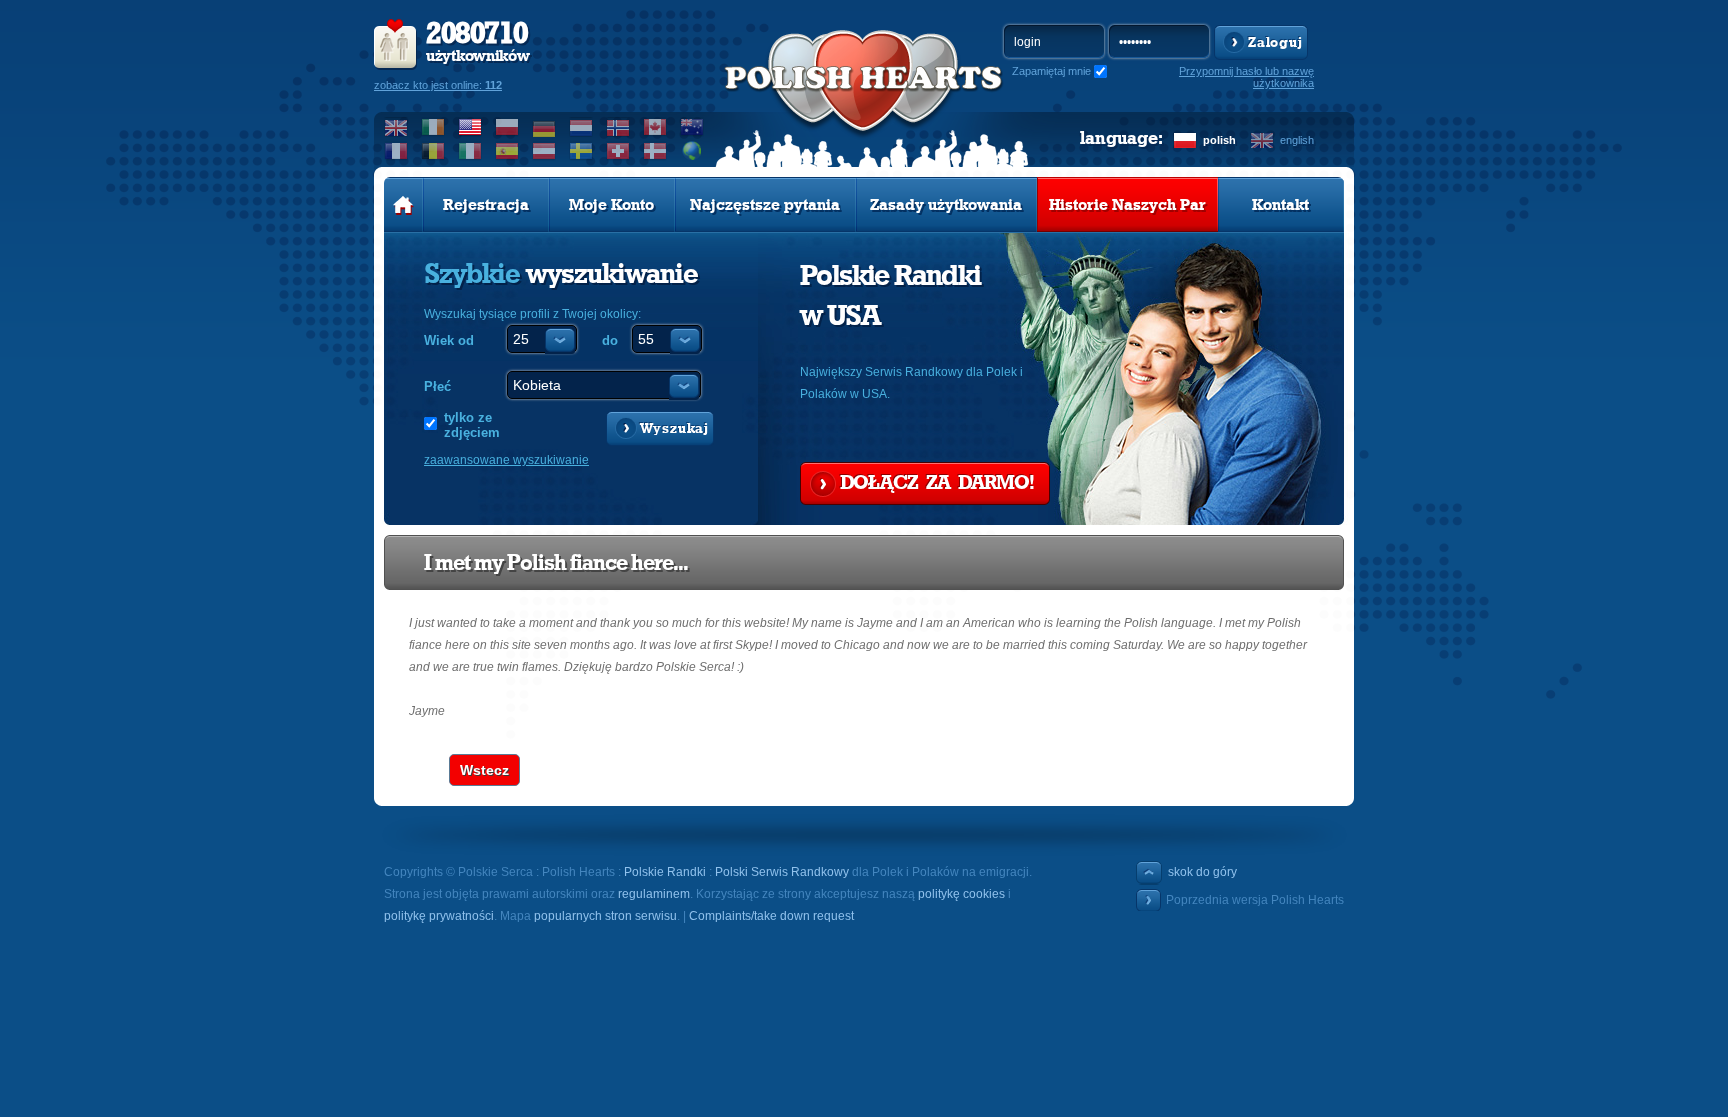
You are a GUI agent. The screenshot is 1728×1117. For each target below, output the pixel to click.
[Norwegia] (618, 127)
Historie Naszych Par (1127, 205)
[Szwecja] (581, 151)
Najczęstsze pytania (765, 205)
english (1297, 140)
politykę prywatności (439, 916)
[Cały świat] (692, 151)
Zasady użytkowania (946, 205)
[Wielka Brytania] (396, 127)
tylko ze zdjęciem (472, 425)
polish (1219, 140)
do (610, 340)
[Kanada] (655, 127)
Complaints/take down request (771, 916)
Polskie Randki (665, 872)
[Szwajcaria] (618, 151)
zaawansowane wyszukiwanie (506, 460)
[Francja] (396, 151)
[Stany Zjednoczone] (470, 127)
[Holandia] (581, 127)
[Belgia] (433, 151)
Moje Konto (611, 205)
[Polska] (507, 127)
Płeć (437, 386)
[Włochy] (470, 151)
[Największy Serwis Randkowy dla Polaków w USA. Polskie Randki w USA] (864, 101)
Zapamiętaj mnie (1051, 71)
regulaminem (654, 894)
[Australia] (692, 127)
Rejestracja (486, 205)
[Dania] (655, 151)
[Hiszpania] (507, 151)
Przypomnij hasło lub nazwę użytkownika (1246, 77)
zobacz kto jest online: (438, 85)
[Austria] (544, 151)
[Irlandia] (433, 127)
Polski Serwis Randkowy (782, 872)
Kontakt (1280, 205)
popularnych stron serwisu (605, 916)
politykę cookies (961, 894)
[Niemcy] (544, 127)
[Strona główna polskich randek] (403, 205)
